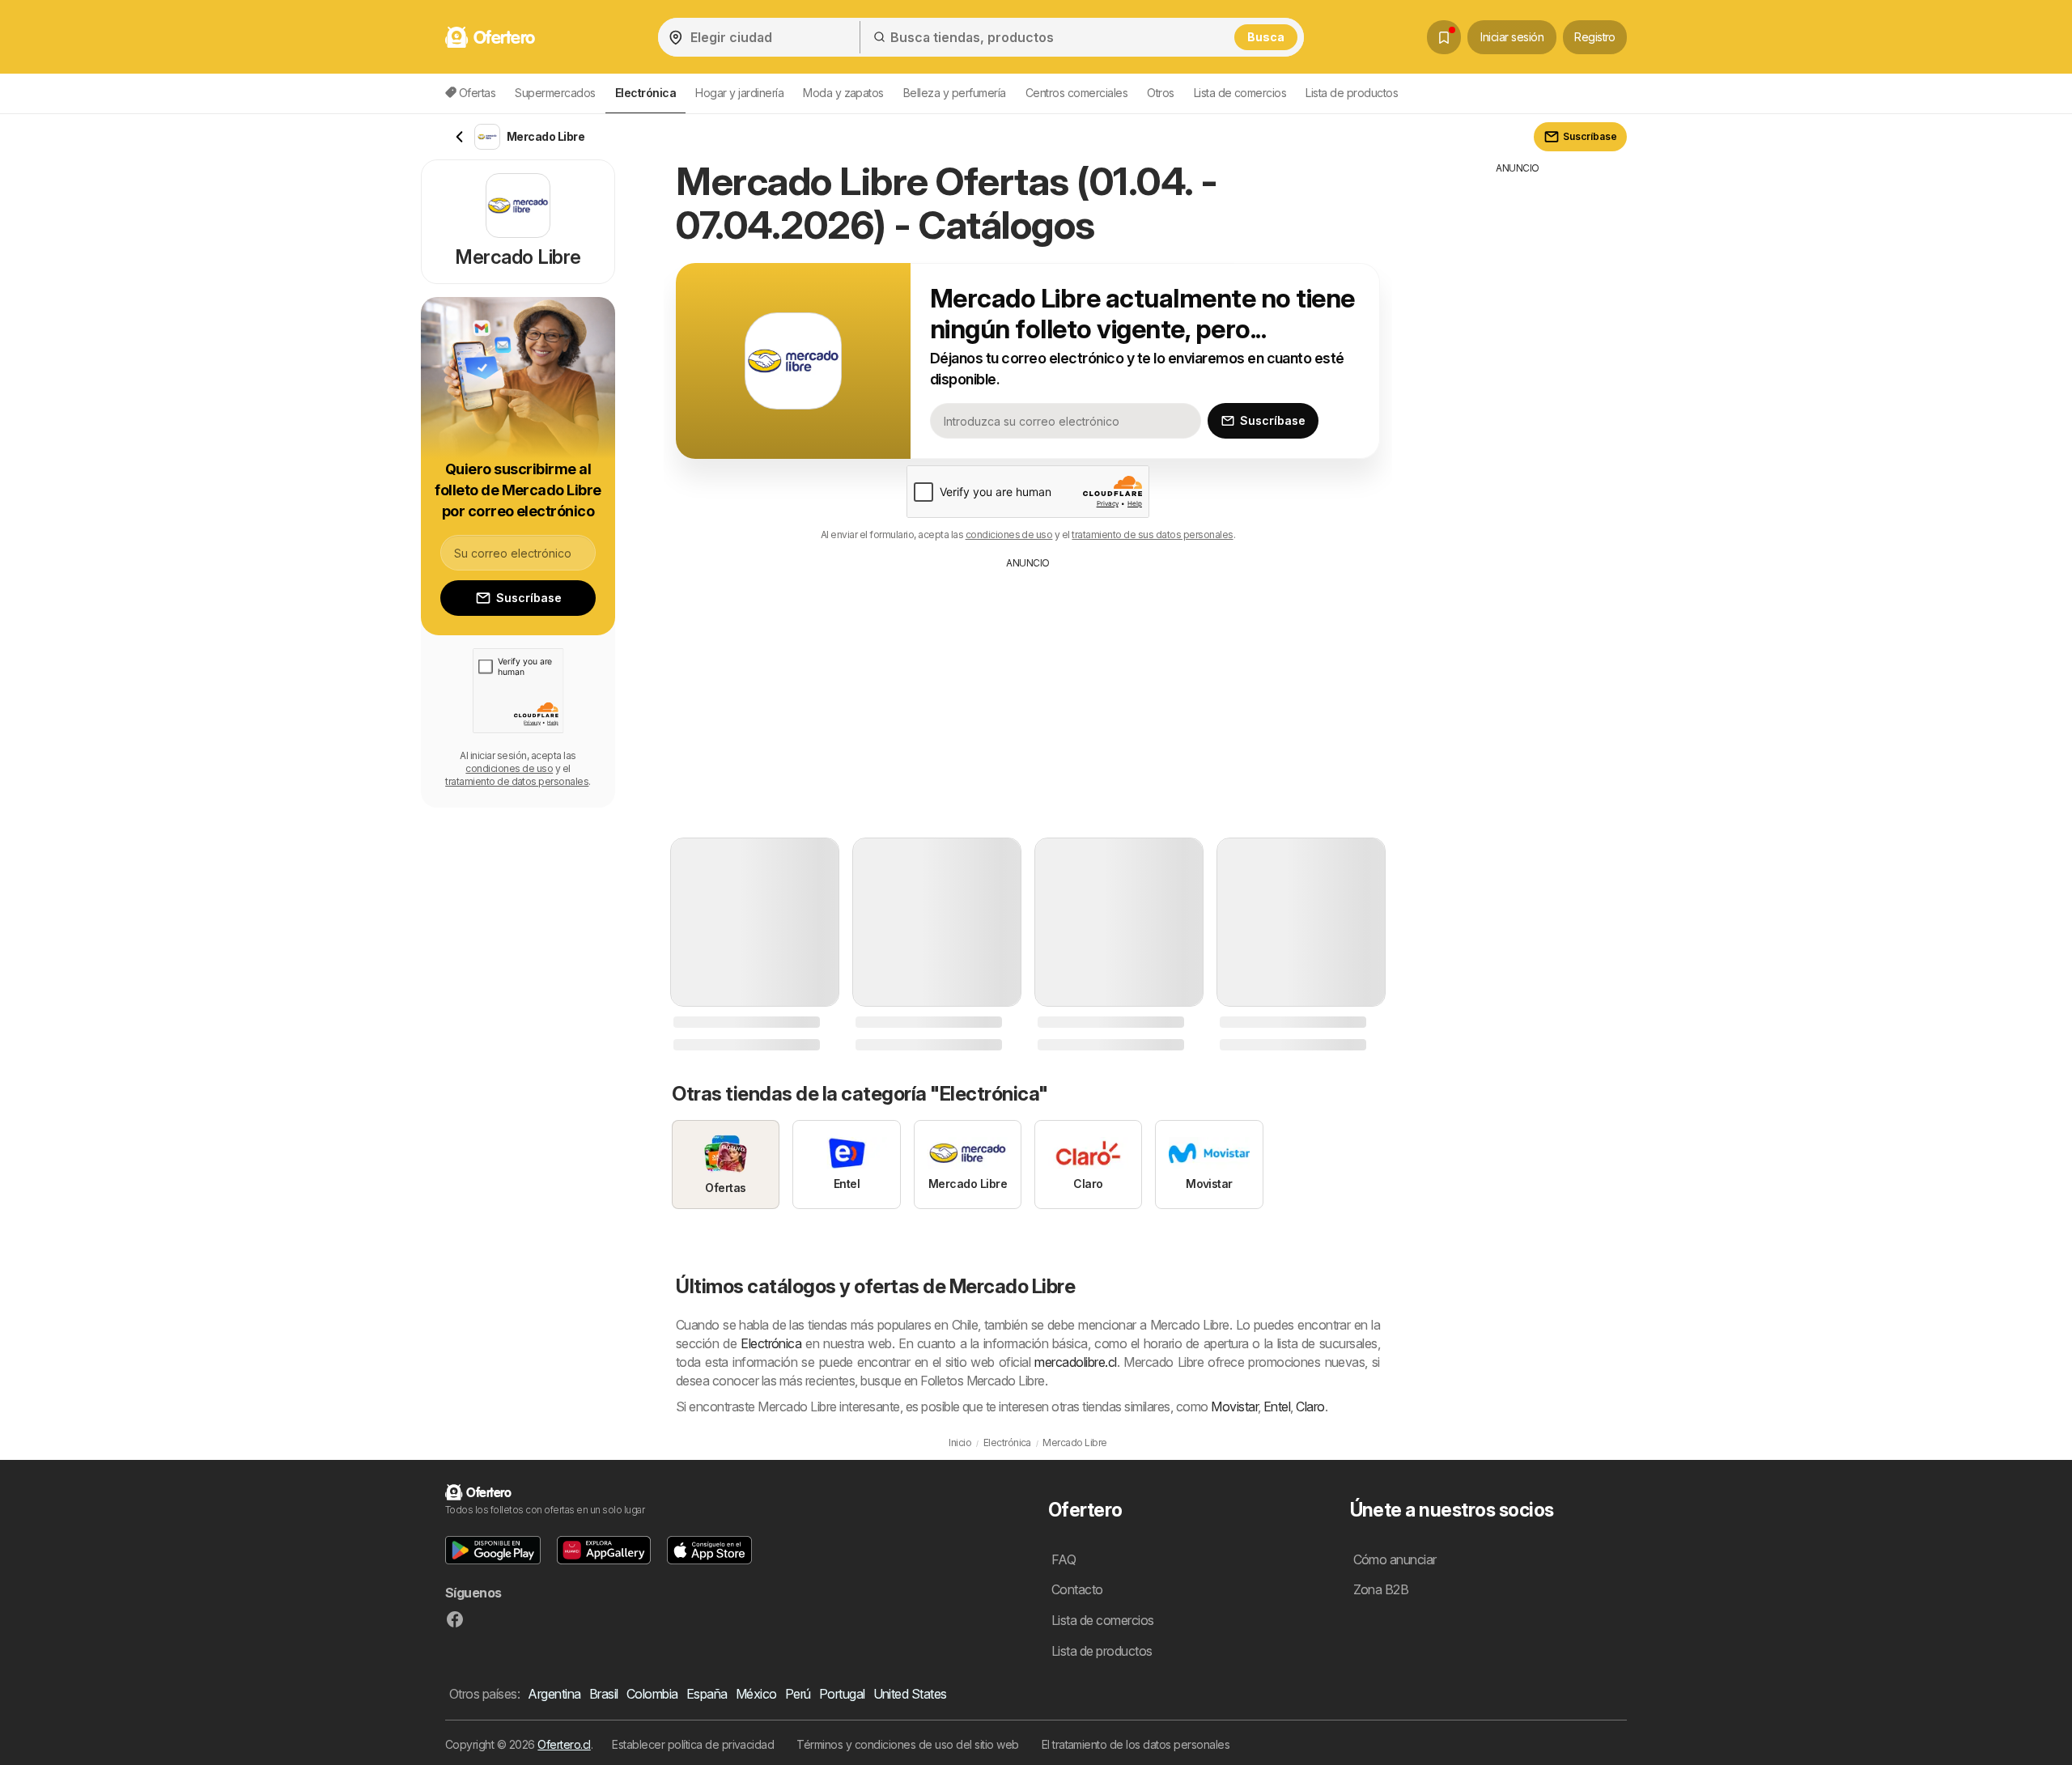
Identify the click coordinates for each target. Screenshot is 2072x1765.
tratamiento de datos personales (517, 781)
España (707, 1694)
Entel (1277, 1406)
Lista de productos (1352, 93)
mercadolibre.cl (1075, 1362)
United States (910, 1694)
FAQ (1064, 1559)
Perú (798, 1694)
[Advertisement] (1028, 692)
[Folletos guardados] (1444, 37)
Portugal (842, 1694)
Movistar (1234, 1406)
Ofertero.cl (564, 1744)
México (756, 1694)
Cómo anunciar (1395, 1559)
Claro (1310, 1406)
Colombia (652, 1694)
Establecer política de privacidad (693, 1744)
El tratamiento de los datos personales (1136, 1744)
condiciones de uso (1009, 535)
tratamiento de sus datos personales (1152, 535)
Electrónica (771, 1343)
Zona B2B (1381, 1589)
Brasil (604, 1694)
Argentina (554, 1694)
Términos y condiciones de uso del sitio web (907, 1744)
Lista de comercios (1240, 93)
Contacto (1077, 1589)
